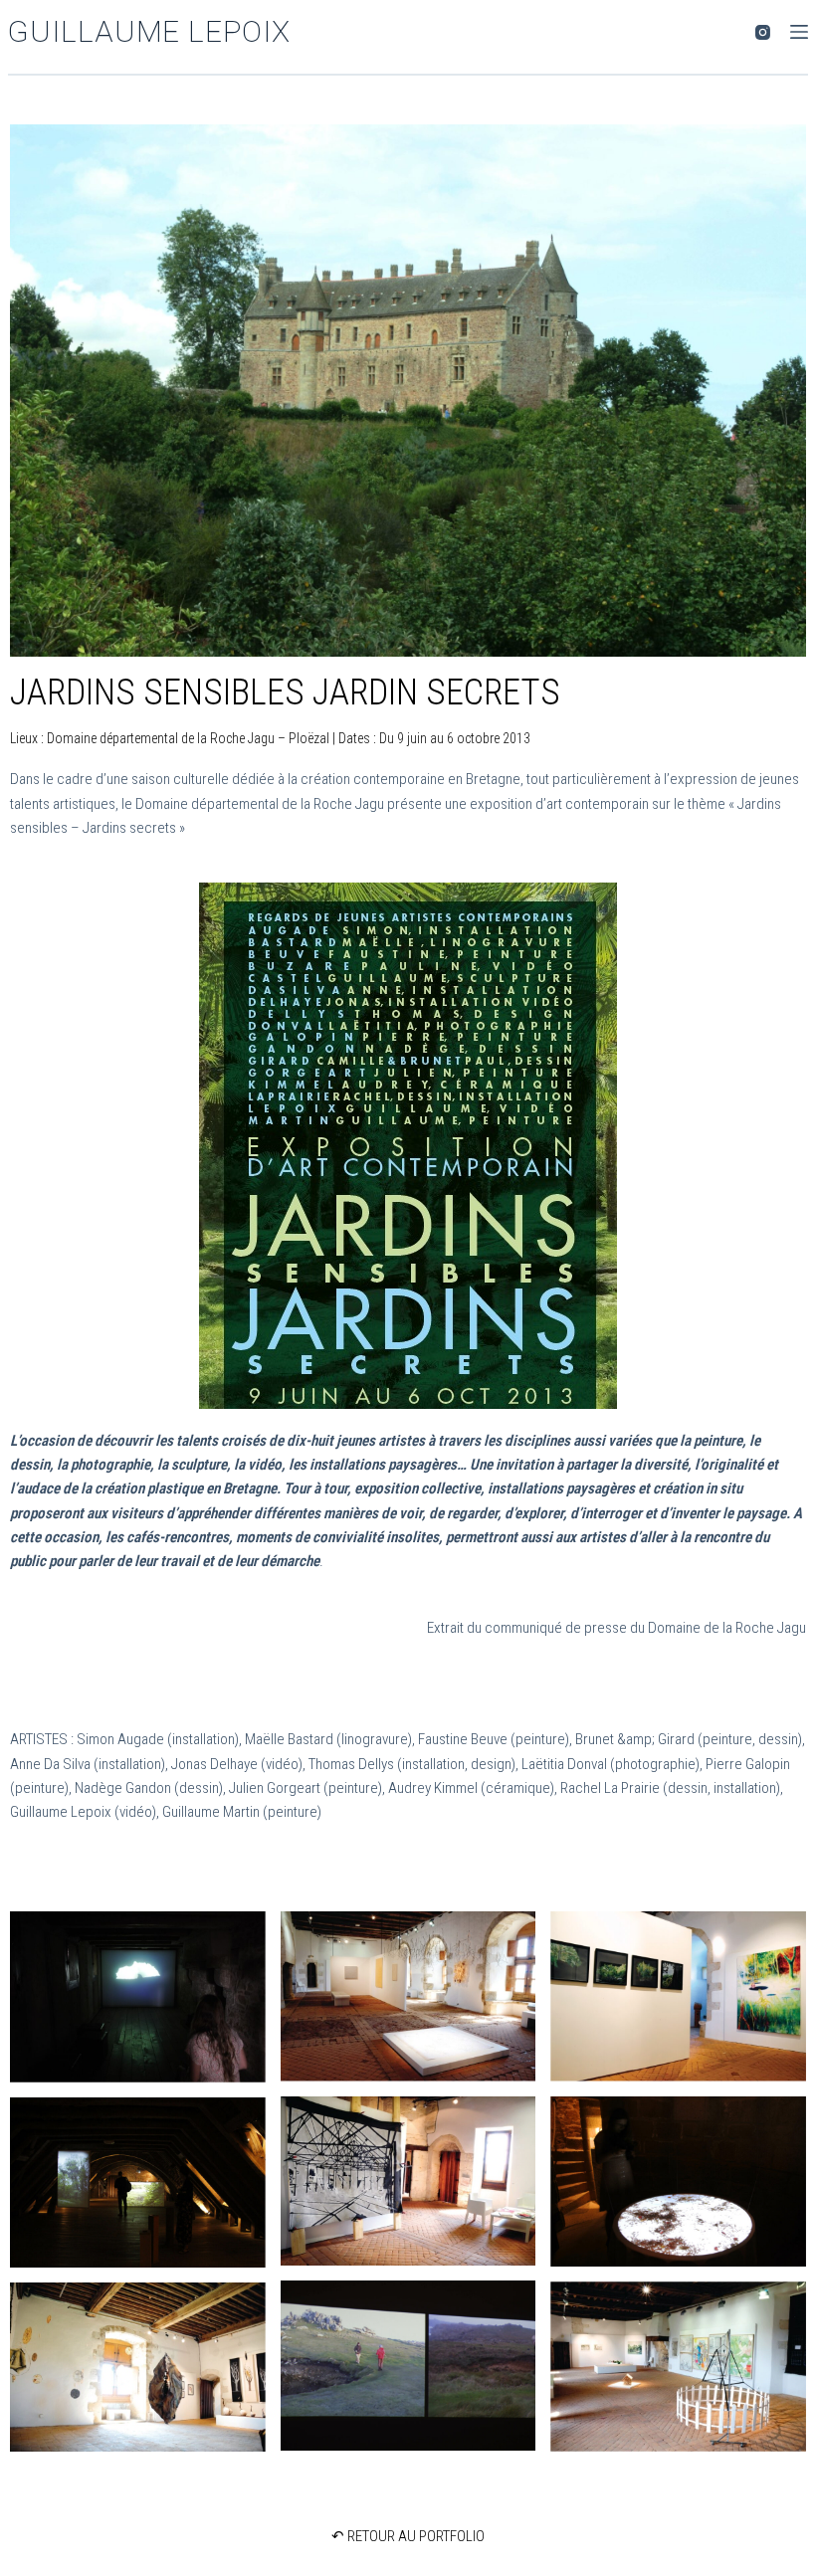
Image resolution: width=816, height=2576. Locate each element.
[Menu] (799, 32)
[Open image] (138, 1997)
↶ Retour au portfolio (408, 2536)
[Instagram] (763, 32)
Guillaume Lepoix (149, 31)
